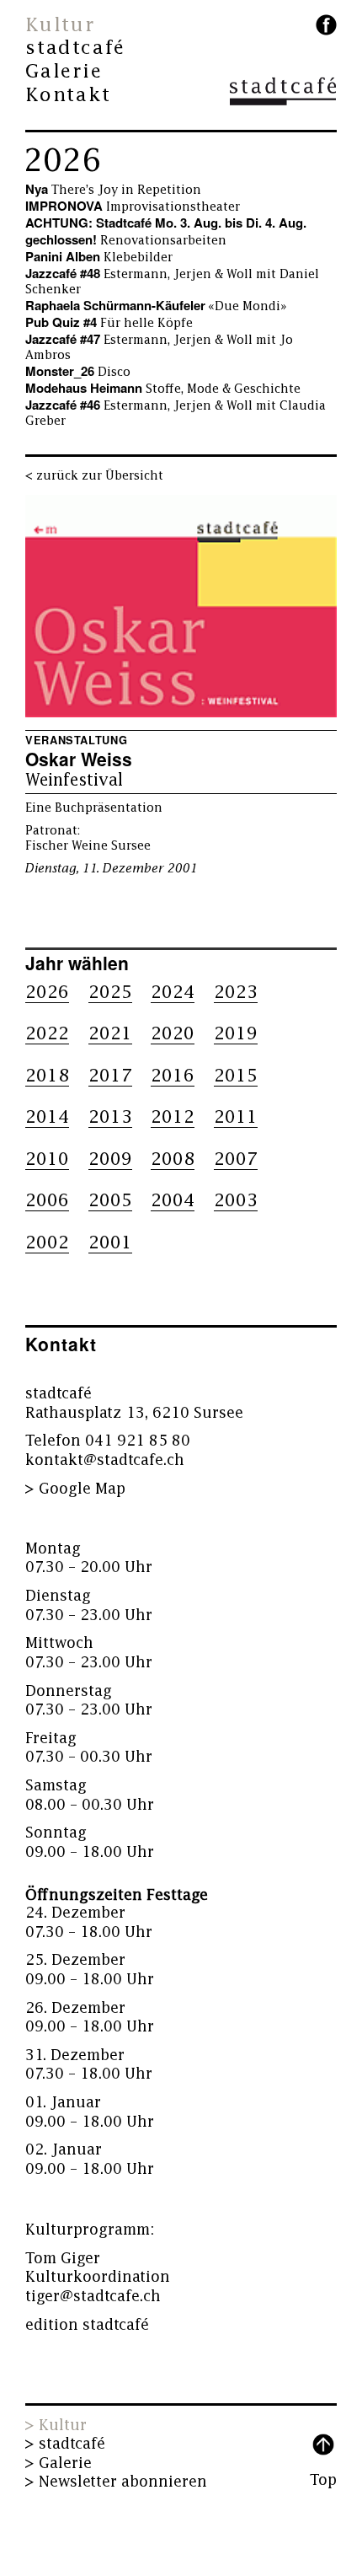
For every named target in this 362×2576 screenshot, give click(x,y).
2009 (110, 1159)
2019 (236, 1034)
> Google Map (75, 1489)
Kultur (60, 25)
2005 (110, 1201)
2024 (173, 993)
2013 (110, 1117)
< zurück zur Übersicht (94, 476)
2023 (236, 993)
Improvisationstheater (133, 207)
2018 (47, 1076)
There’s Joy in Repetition (113, 190)
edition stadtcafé (87, 2325)
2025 (110, 993)
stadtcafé (75, 48)
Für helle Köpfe (109, 323)
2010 (47, 1159)
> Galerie (59, 2463)
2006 (47, 1201)
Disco (78, 372)
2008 (173, 1159)
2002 (47, 1243)
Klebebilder (99, 258)
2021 (110, 1034)
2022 (47, 1034)
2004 (173, 1201)
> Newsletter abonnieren (116, 2482)
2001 (110, 1243)
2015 (236, 1076)
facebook (326, 25)
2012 (173, 1117)
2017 (110, 1076)
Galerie (64, 72)
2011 (236, 1117)
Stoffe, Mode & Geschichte (163, 389)
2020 (173, 1034)
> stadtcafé (65, 2444)
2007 (236, 1159)
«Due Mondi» (156, 306)
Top (323, 2480)
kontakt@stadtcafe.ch (105, 1460)
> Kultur (56, 2426)
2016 (173, 1076)
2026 (62, 161)
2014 (47, 1117)
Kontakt (68, 95)
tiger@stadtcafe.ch (93, 2297)
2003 (236, 1201)
